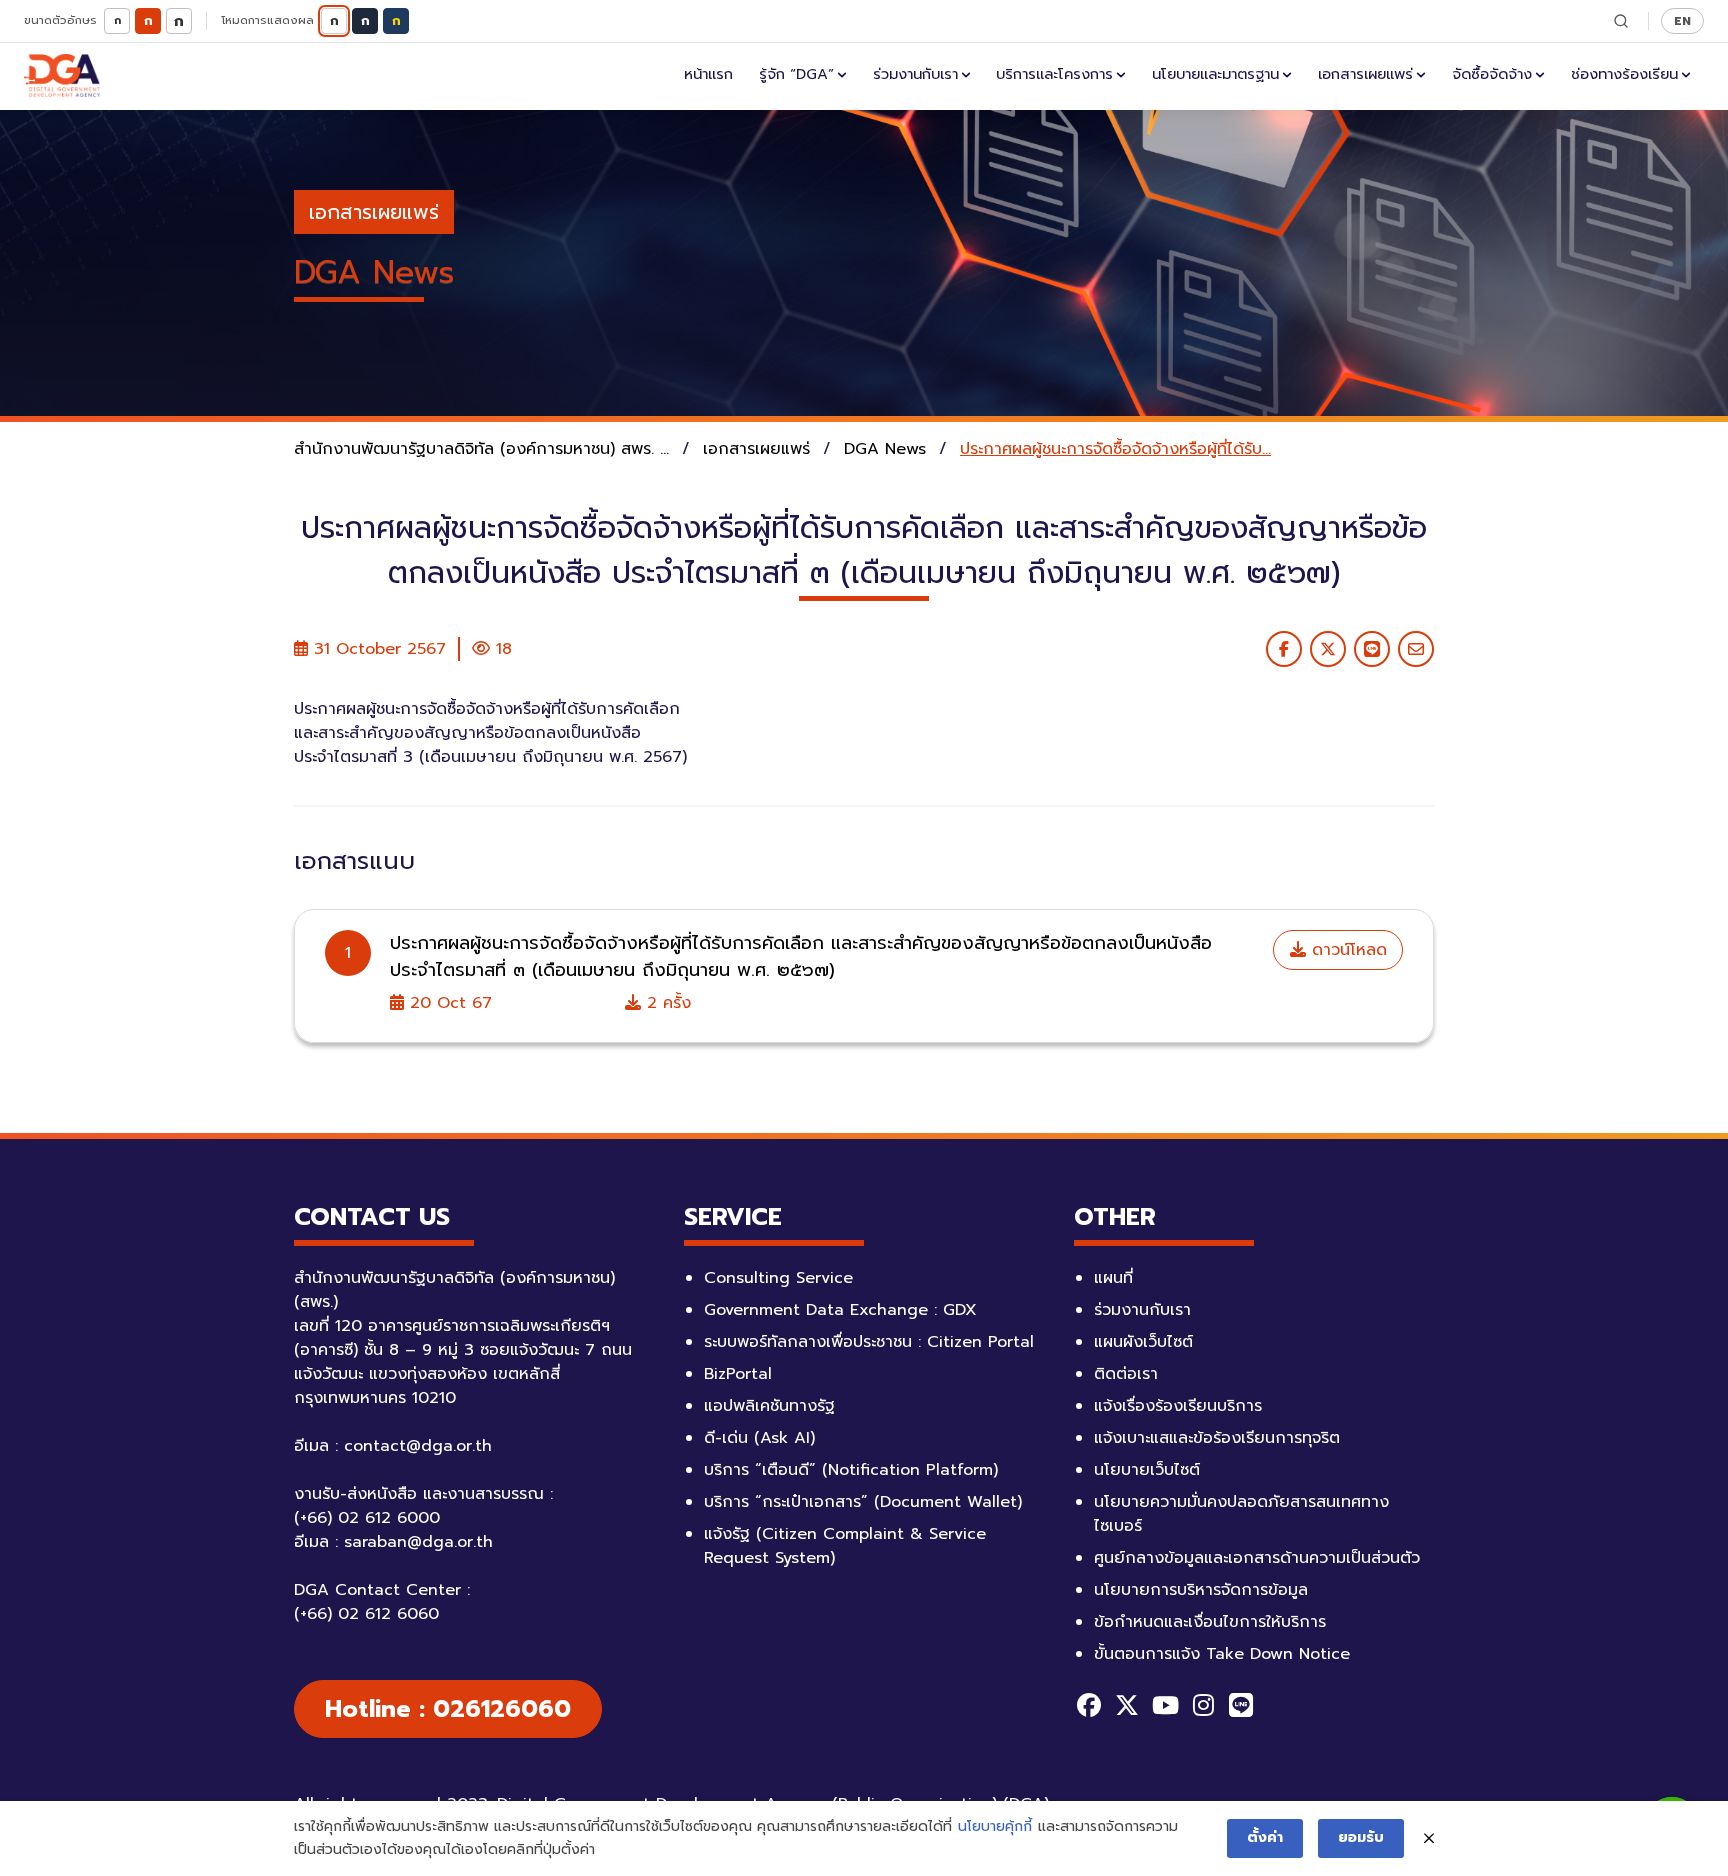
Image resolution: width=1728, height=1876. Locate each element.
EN (1682, 20)
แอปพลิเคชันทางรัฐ (769, 1406)
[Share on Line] (1372, 649)
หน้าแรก (708, 74)
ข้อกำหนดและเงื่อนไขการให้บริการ (1210, 1622)
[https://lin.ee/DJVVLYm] (1241, 1705)
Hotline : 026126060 (448, 1709)
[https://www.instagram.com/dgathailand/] (1203, 1705)
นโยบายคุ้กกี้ (995, 1826)
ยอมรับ (1361, 1837)
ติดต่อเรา (1126, 1374)
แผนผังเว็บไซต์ (1143, 1342)
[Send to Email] (1416, 649)
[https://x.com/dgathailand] (1127, 1705)
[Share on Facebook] (1284, 649)
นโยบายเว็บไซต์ (1147, 1470)
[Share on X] (1328, 649)
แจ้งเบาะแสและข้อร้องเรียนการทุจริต (1217, 1438)
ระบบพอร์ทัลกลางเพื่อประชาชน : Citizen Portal (869, 1342)
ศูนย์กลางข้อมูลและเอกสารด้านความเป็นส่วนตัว (1257, 1558)
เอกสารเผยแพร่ (1365, 74)
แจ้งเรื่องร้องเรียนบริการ (1178, 1406)
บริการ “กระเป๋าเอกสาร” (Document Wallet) (863, 1502)
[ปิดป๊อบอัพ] (1429, 1839)
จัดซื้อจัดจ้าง (1492, 74)
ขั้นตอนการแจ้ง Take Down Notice (1222, 1654)
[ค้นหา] (1621, 21)
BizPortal (738, 1374)
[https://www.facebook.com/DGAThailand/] (1089, 1705)
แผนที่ (1113, 1278)
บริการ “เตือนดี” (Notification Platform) (851, 1470)
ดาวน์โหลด (1346, 950)
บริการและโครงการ (1054, 74)
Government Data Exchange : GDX (840, 1310)
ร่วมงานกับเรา (915, 74)
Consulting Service (778, 1278)
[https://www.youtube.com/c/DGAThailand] (1165, 1705)
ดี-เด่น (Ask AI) (759, 1438)
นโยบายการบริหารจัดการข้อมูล (1201, 1590)
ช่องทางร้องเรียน (1624, 74)
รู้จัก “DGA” (796, 74)
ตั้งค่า (1265, 1837)
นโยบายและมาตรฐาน (1215, 74)
